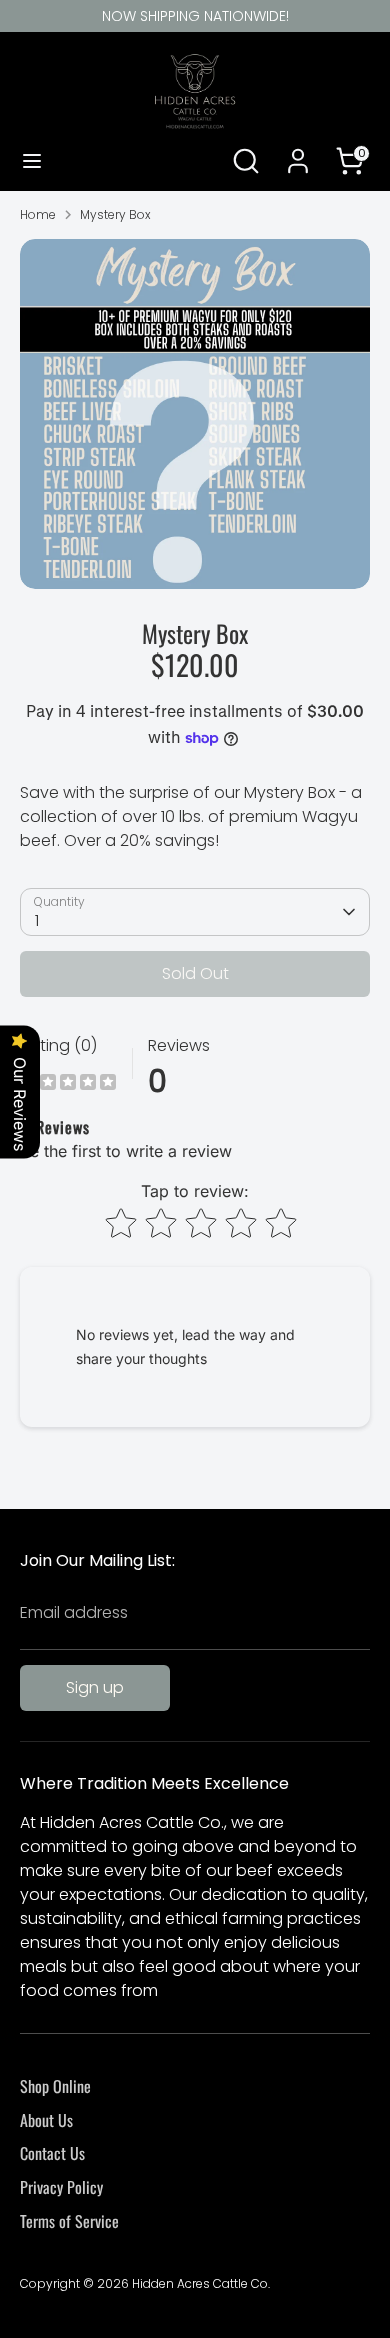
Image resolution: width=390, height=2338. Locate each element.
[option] (195, 414)
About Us (46, 2120)
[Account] (298, 152)
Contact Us (52, 2153)
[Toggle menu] (32, 161)
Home (38, 214)
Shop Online (55, 2086)
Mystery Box (115, 214)
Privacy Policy (61, 2187)
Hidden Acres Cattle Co (200, 2283)
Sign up (95, 1687)
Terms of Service (69, 2221)
